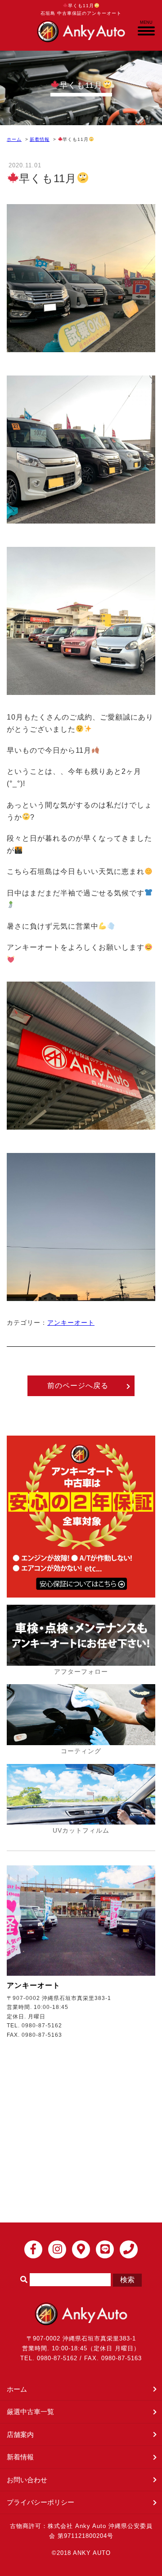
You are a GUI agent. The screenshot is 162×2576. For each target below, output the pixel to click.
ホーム (14, 139)
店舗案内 (20, 2434)
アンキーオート (71, 1323)
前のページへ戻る (78, 1386)
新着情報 (40, 139)
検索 (127, 2280)
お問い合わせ (27, 2480)
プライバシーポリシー (40, 2502)
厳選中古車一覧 (30, 2412)
